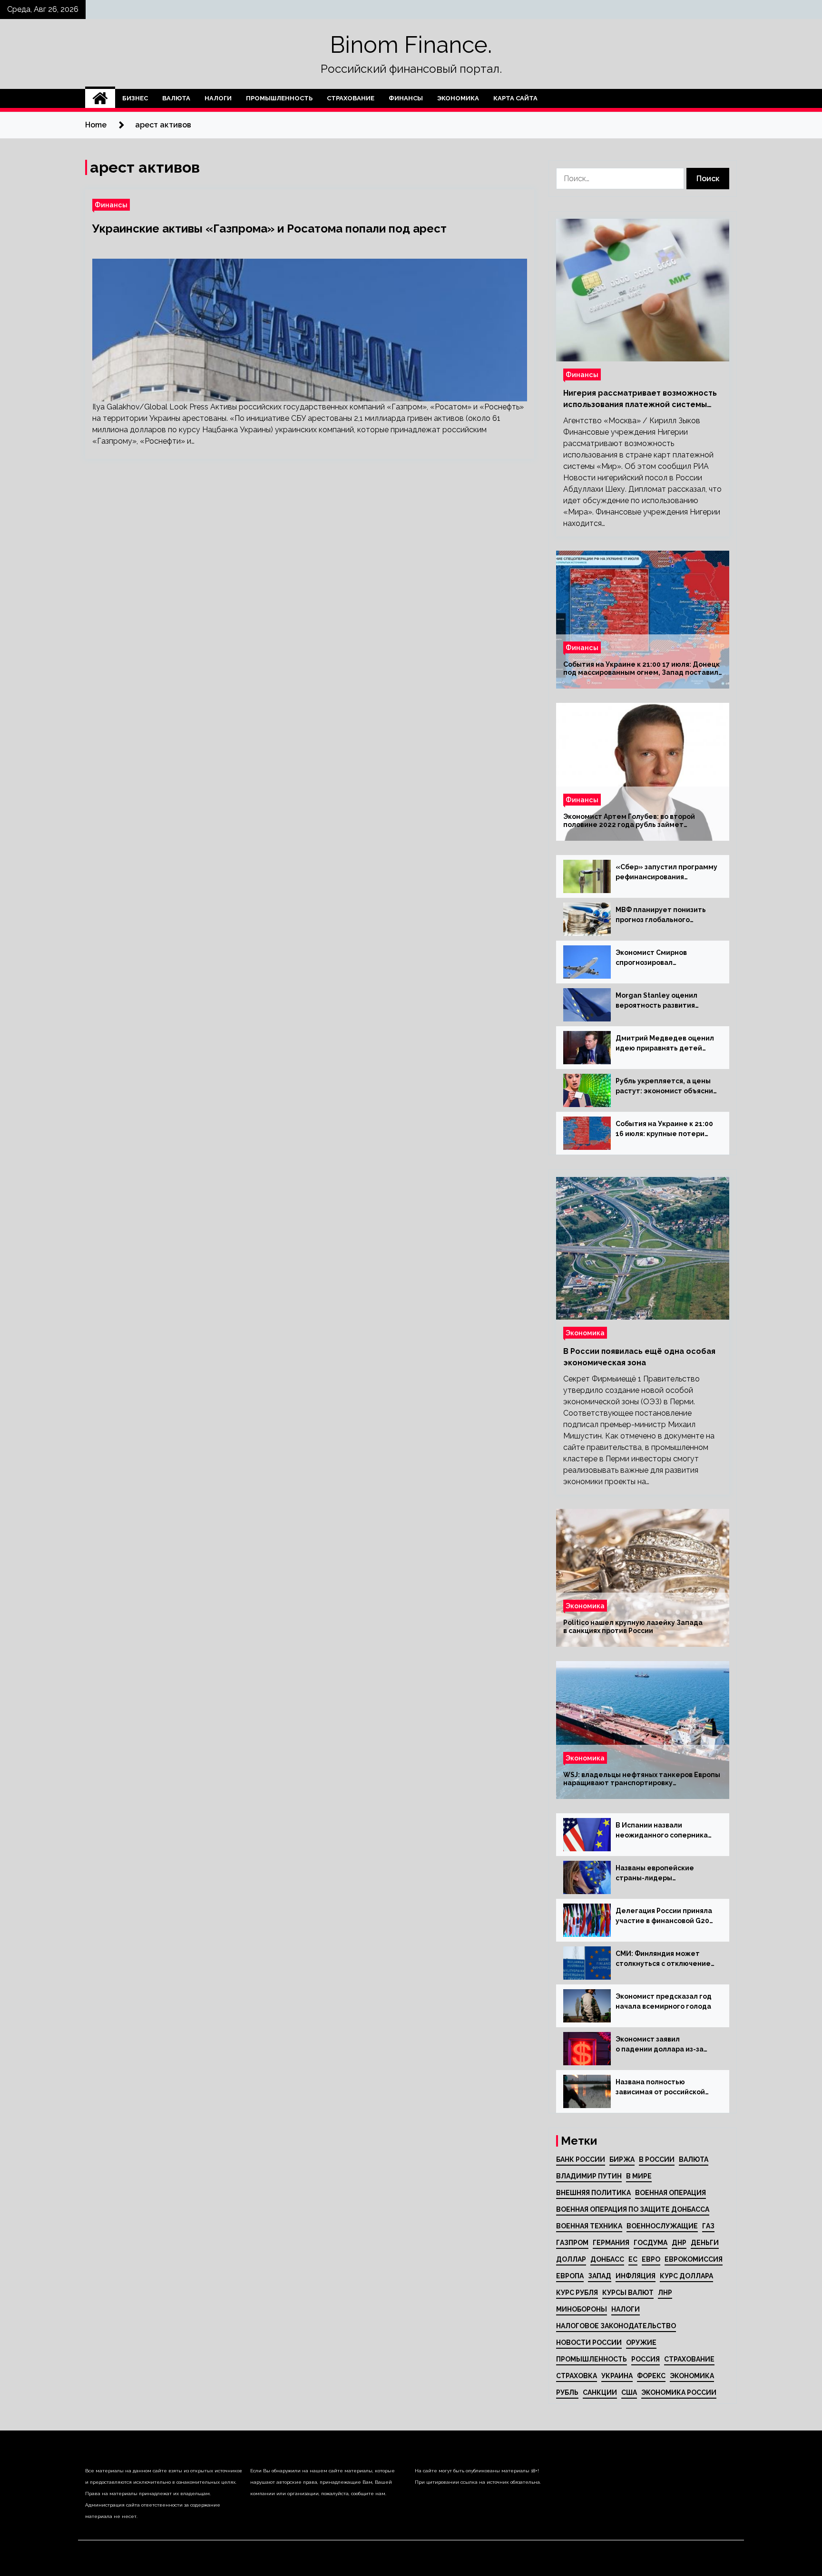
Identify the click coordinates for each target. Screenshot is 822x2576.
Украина (617, 2376)
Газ (708, 2226)
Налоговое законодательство (616, 2326)
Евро (651, 2259)
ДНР (679, 2243)
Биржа (622, 2159)
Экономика (458, 98)
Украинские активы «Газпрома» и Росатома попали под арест (269, 228)
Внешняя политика (593, 2193)
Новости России (589, 2343)
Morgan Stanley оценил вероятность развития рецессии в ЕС (656, 1001)
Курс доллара (686, 2276)
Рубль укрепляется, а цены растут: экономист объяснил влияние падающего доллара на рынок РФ (666, 1087)
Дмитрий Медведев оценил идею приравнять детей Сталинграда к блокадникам (666, 1044)
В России (657, 2159)
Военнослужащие (662, 2226)
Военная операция (670, 2193)
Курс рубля (577, 2293)
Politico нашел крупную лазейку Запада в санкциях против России (633, 1627)
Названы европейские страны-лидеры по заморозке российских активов (660, 1874)
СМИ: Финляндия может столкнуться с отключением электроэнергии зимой (666, 1959)
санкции (600, 2392)
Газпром (572, 2243)
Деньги (705, 2243)
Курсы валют (628, 2293)
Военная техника (589, 2226)
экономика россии (679, 2392)
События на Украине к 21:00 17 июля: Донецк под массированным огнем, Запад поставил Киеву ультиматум (641, 669)
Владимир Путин (589, 2176)
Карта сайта (515, 98)
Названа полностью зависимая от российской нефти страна (660, 2088)
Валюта (176, 98)
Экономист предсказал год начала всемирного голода (664, 2001)
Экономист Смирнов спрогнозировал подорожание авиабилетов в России (664, 958)
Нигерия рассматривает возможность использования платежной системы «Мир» (640, 399)
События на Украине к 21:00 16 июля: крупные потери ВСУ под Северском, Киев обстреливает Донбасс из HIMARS (664, 1129)
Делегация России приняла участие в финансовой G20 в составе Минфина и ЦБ (664, 1916)
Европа (570, 2276)
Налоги (218, 98)
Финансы (406, 98)
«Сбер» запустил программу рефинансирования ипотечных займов (666, 873)
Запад (600, 2276)
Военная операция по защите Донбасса (633, 2209)
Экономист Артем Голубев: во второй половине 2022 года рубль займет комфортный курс (629, 821)
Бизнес (135, 98)
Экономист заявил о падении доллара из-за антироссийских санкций (660, 2045)
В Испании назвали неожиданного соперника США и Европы (662, 1831)
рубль (567, 2392)
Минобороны (582, 2309)
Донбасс (607, 2259)
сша (629, 2392)
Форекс (651, 2376)
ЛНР (665, 2293)
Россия (646, 2359)
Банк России (581, 2159)
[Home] (100, 98)
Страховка (577, 2376)
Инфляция (636, 2276)
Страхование (351, 98)
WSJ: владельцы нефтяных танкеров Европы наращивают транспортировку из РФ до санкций (642, 1779)
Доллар (571, 2259)
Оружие (641, 2343)
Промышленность (279, 98)
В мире (639, 2176)
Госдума (651, 2243)
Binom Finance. (411, 45)
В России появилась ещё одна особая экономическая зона (639, 1357)
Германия (611, 2243)
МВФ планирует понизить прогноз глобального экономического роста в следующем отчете (661, 915)
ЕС (633, 2259)
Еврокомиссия (694, 2259)
